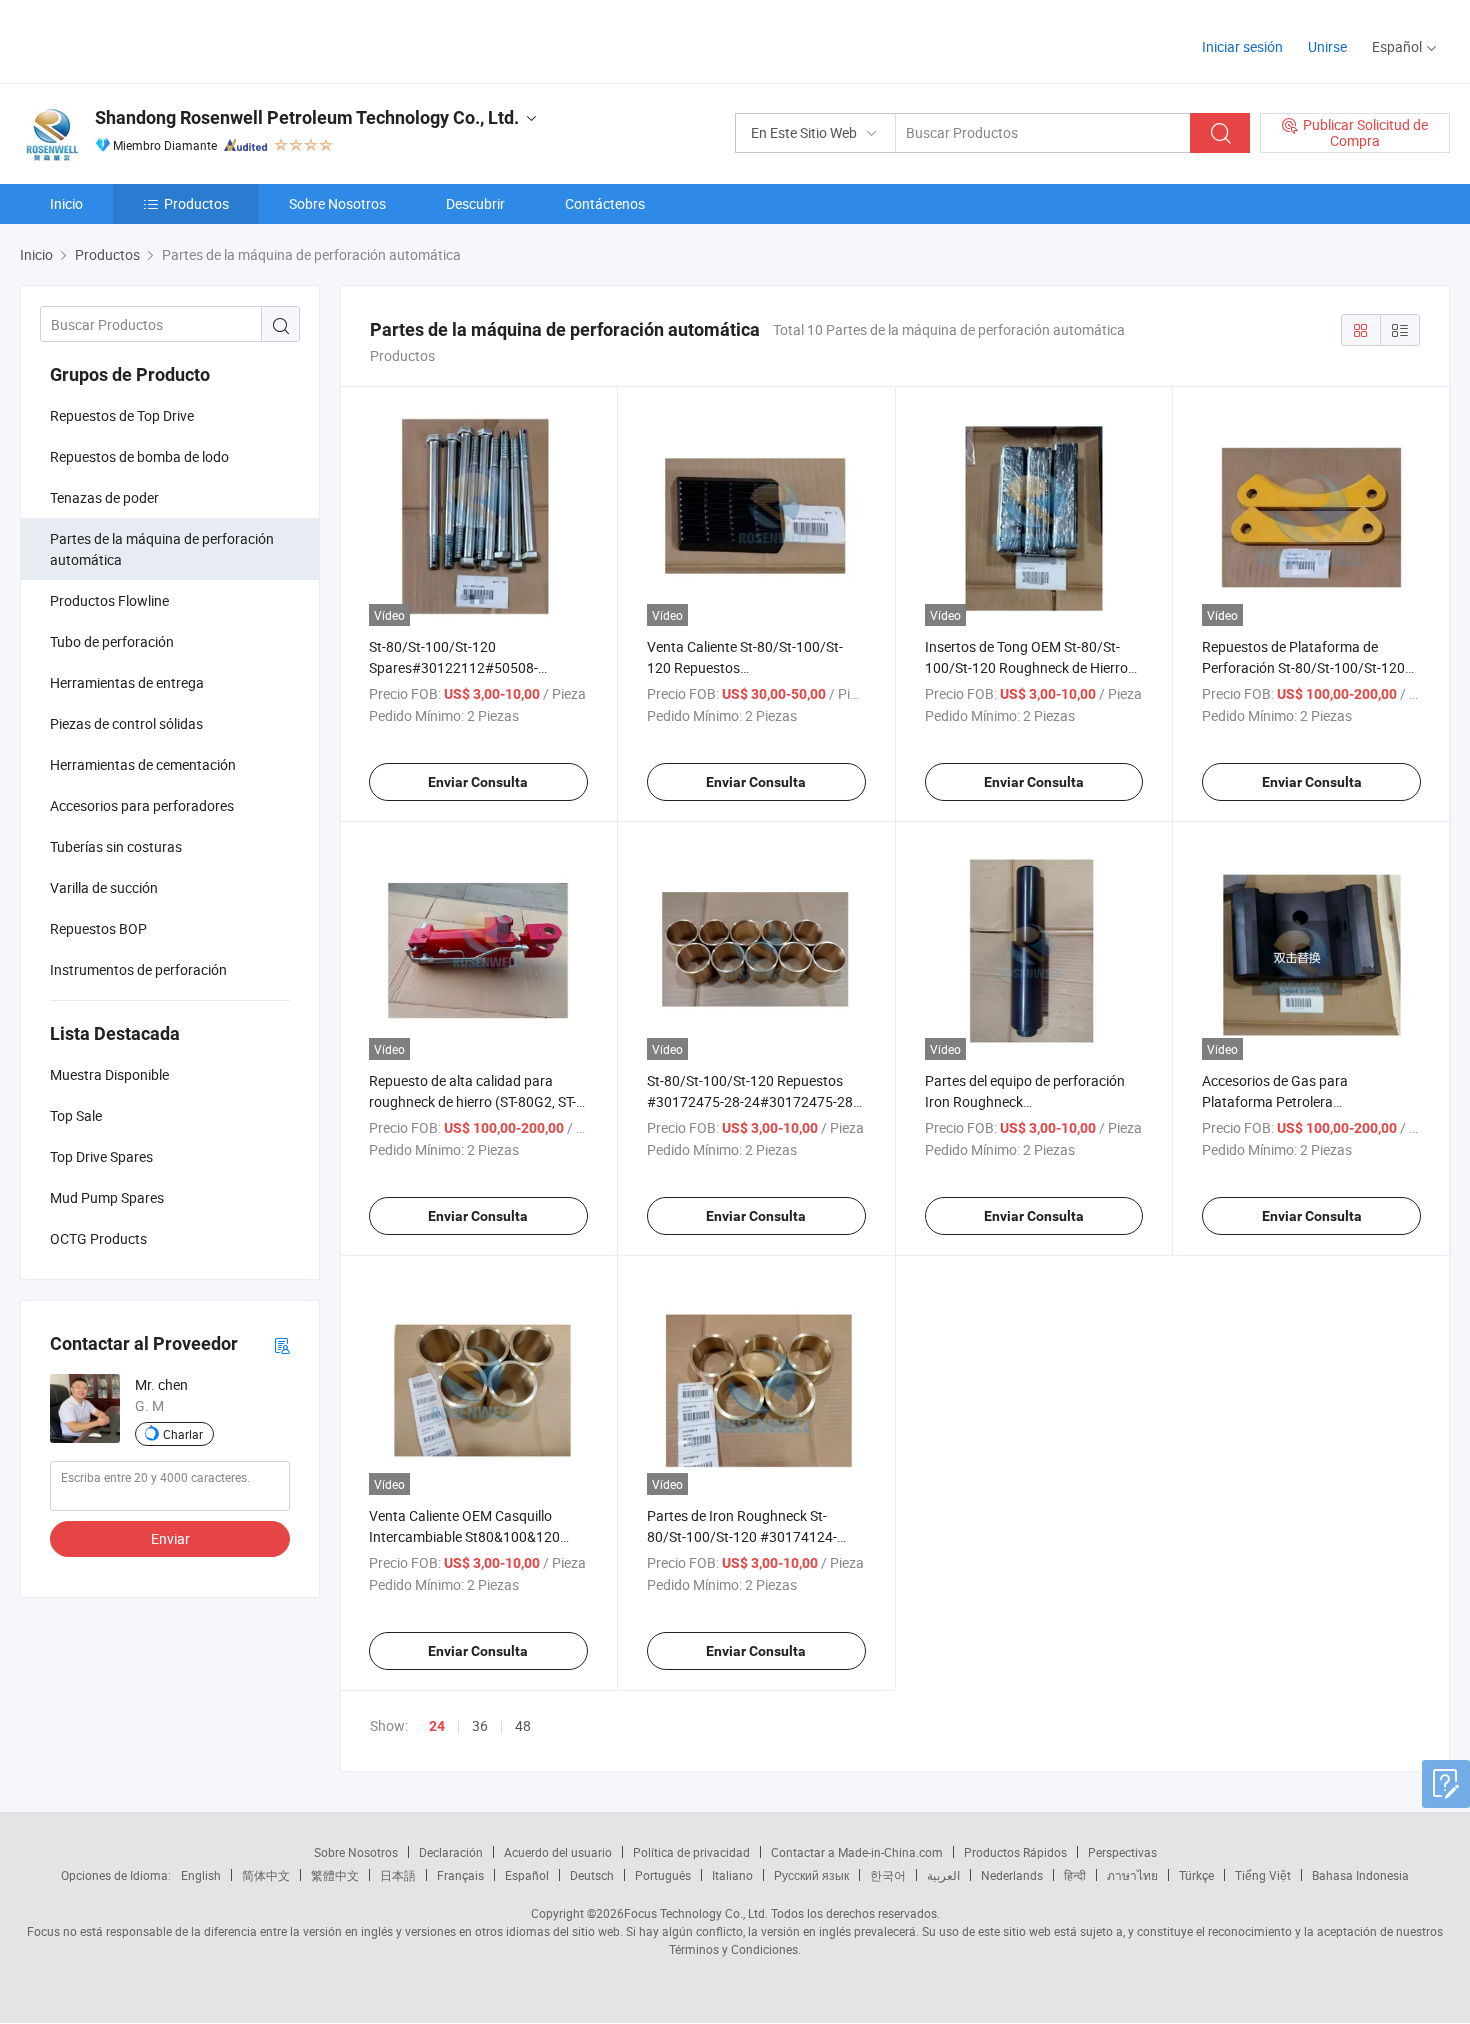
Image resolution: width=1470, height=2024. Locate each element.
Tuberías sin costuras (116, 846)
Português (663, 1875)
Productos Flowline (109, 600)
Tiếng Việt (1263, 1875)
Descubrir (475, 203)
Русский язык (811, 1875)
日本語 (398, 1875)
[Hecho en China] (148, 39)
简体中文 (266, 1875)
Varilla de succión (104, 887)
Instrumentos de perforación (138, 969)
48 (523, 1725)
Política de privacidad (691, 1852)
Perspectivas (1122, 1852)
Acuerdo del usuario (558, 1852)
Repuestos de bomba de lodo (139, 456)
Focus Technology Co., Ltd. (696, 1913)
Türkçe (1196, 1875)
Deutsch (592, 1875)
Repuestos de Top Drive (122, 415)
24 (437, 1726)
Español (527, 1875)
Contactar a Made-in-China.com (857, 1852)
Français (460, 1875)
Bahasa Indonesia (1360, 1875)
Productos (196, 203)
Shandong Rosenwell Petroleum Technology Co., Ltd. (307, 117)
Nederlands (1012, 1875)
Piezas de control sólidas (126, 723)
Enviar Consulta (478, 782)
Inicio (66, 203)
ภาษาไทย (1132, 1875)
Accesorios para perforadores (142, 805)
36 (480, 1725)
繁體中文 (335, 1875)
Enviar (170, 1538)
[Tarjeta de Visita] (282, 1344)
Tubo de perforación (112, 641)
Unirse (1327, 46)
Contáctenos (605, 203)
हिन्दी (1075, 1875)
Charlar (183, 1434)
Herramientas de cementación (143, 764)
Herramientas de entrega (127, 682)
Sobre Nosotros (337, 203)
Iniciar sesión (1242, 46)
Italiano (732, 1875)
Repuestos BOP (98, 928)
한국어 (888, 1875)
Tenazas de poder (104, 497)
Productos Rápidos (1015, 1852)
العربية (943, 1875)
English (201, 1875)
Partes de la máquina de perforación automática (162, 549)
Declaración (451, 1852)
